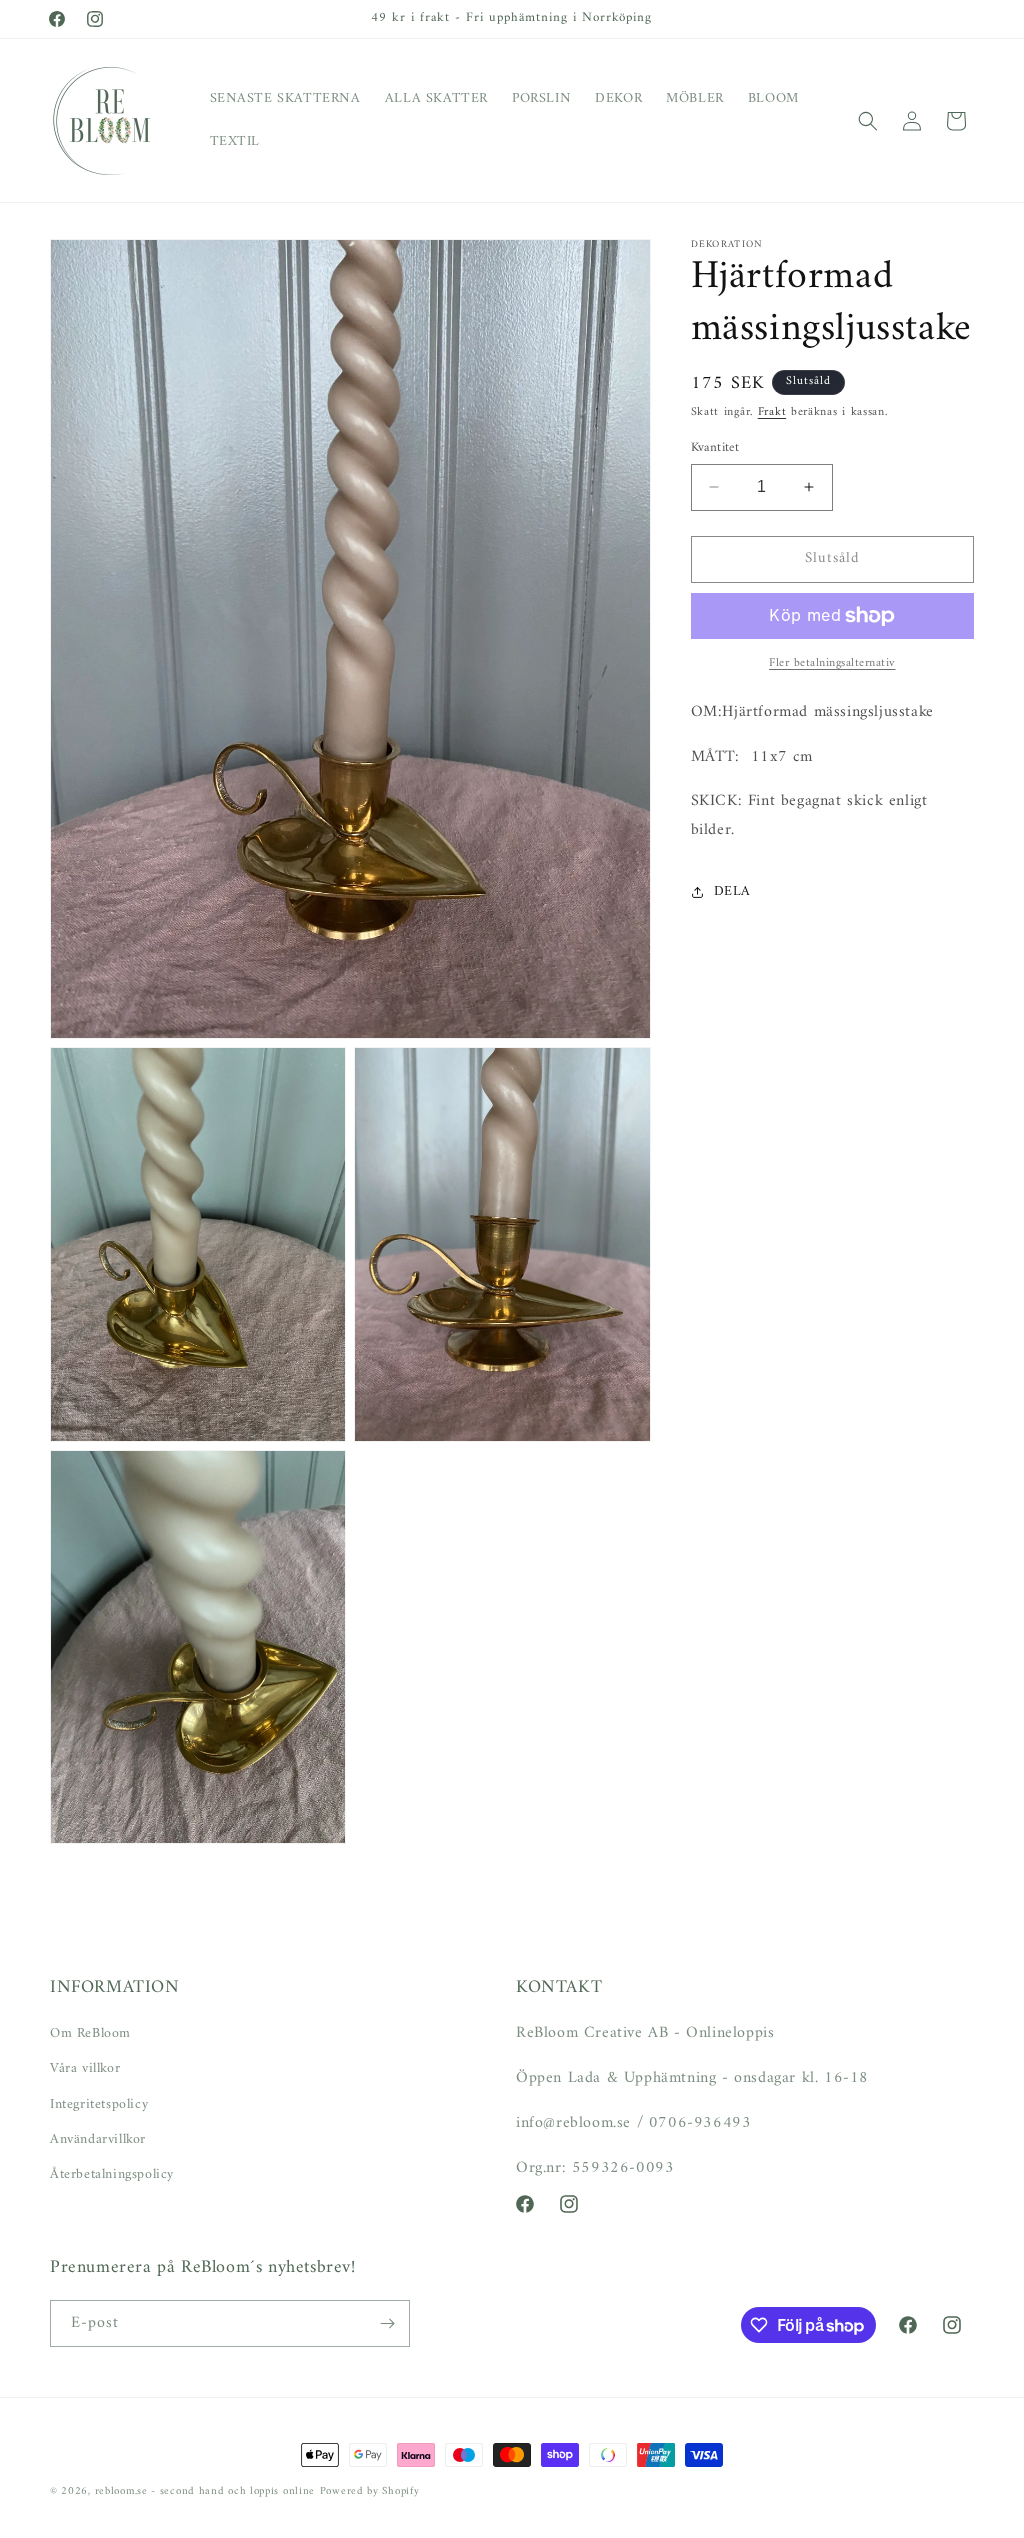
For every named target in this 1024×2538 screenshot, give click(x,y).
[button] (868, 121)
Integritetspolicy (99, 2104)
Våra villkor (85, 2068)
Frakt (772, 412)
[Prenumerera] (387, 2323)
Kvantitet (715, 448)
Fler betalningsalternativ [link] (832, 664)
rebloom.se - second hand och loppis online (205, 2491)
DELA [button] (732, 891)
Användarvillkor (98, 2139)
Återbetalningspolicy (112, 2174)
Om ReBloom (90, 2033)
